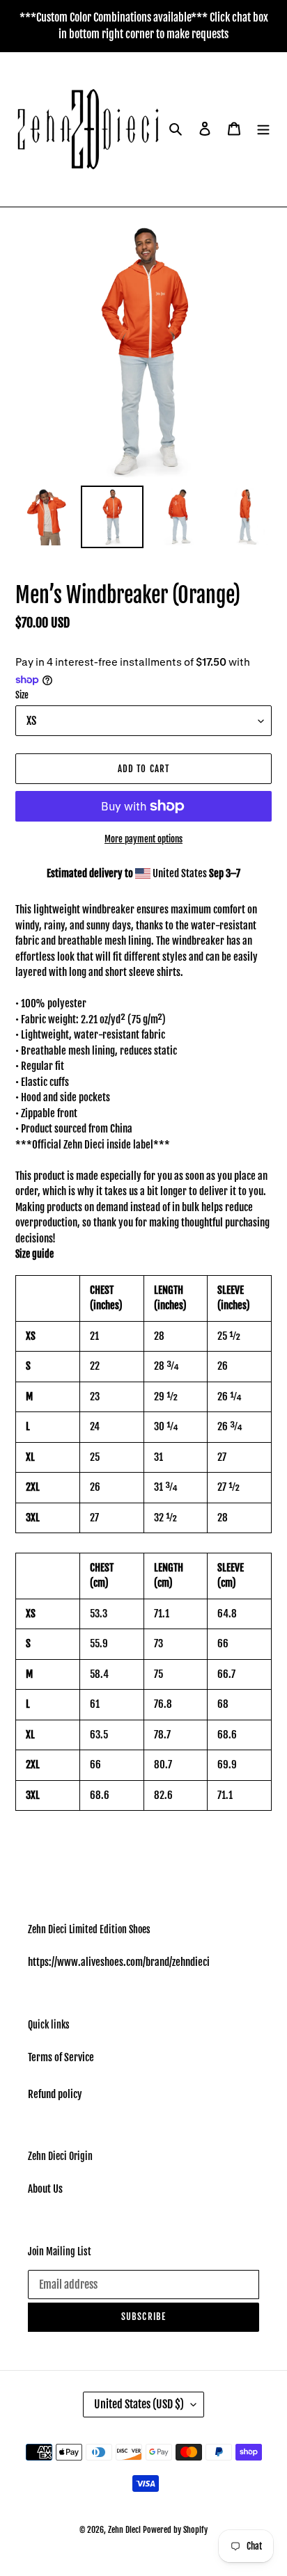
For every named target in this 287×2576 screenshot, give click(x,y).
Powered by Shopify (175, 2530)
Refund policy (55, 2094)
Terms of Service (61, 2057)
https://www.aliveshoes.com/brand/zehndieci (119, 1962)
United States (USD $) (139, 2404)
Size (22, 695)
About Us (45, 2189)
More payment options (143, 839)
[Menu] (263, 130)
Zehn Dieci (125, 2530)
